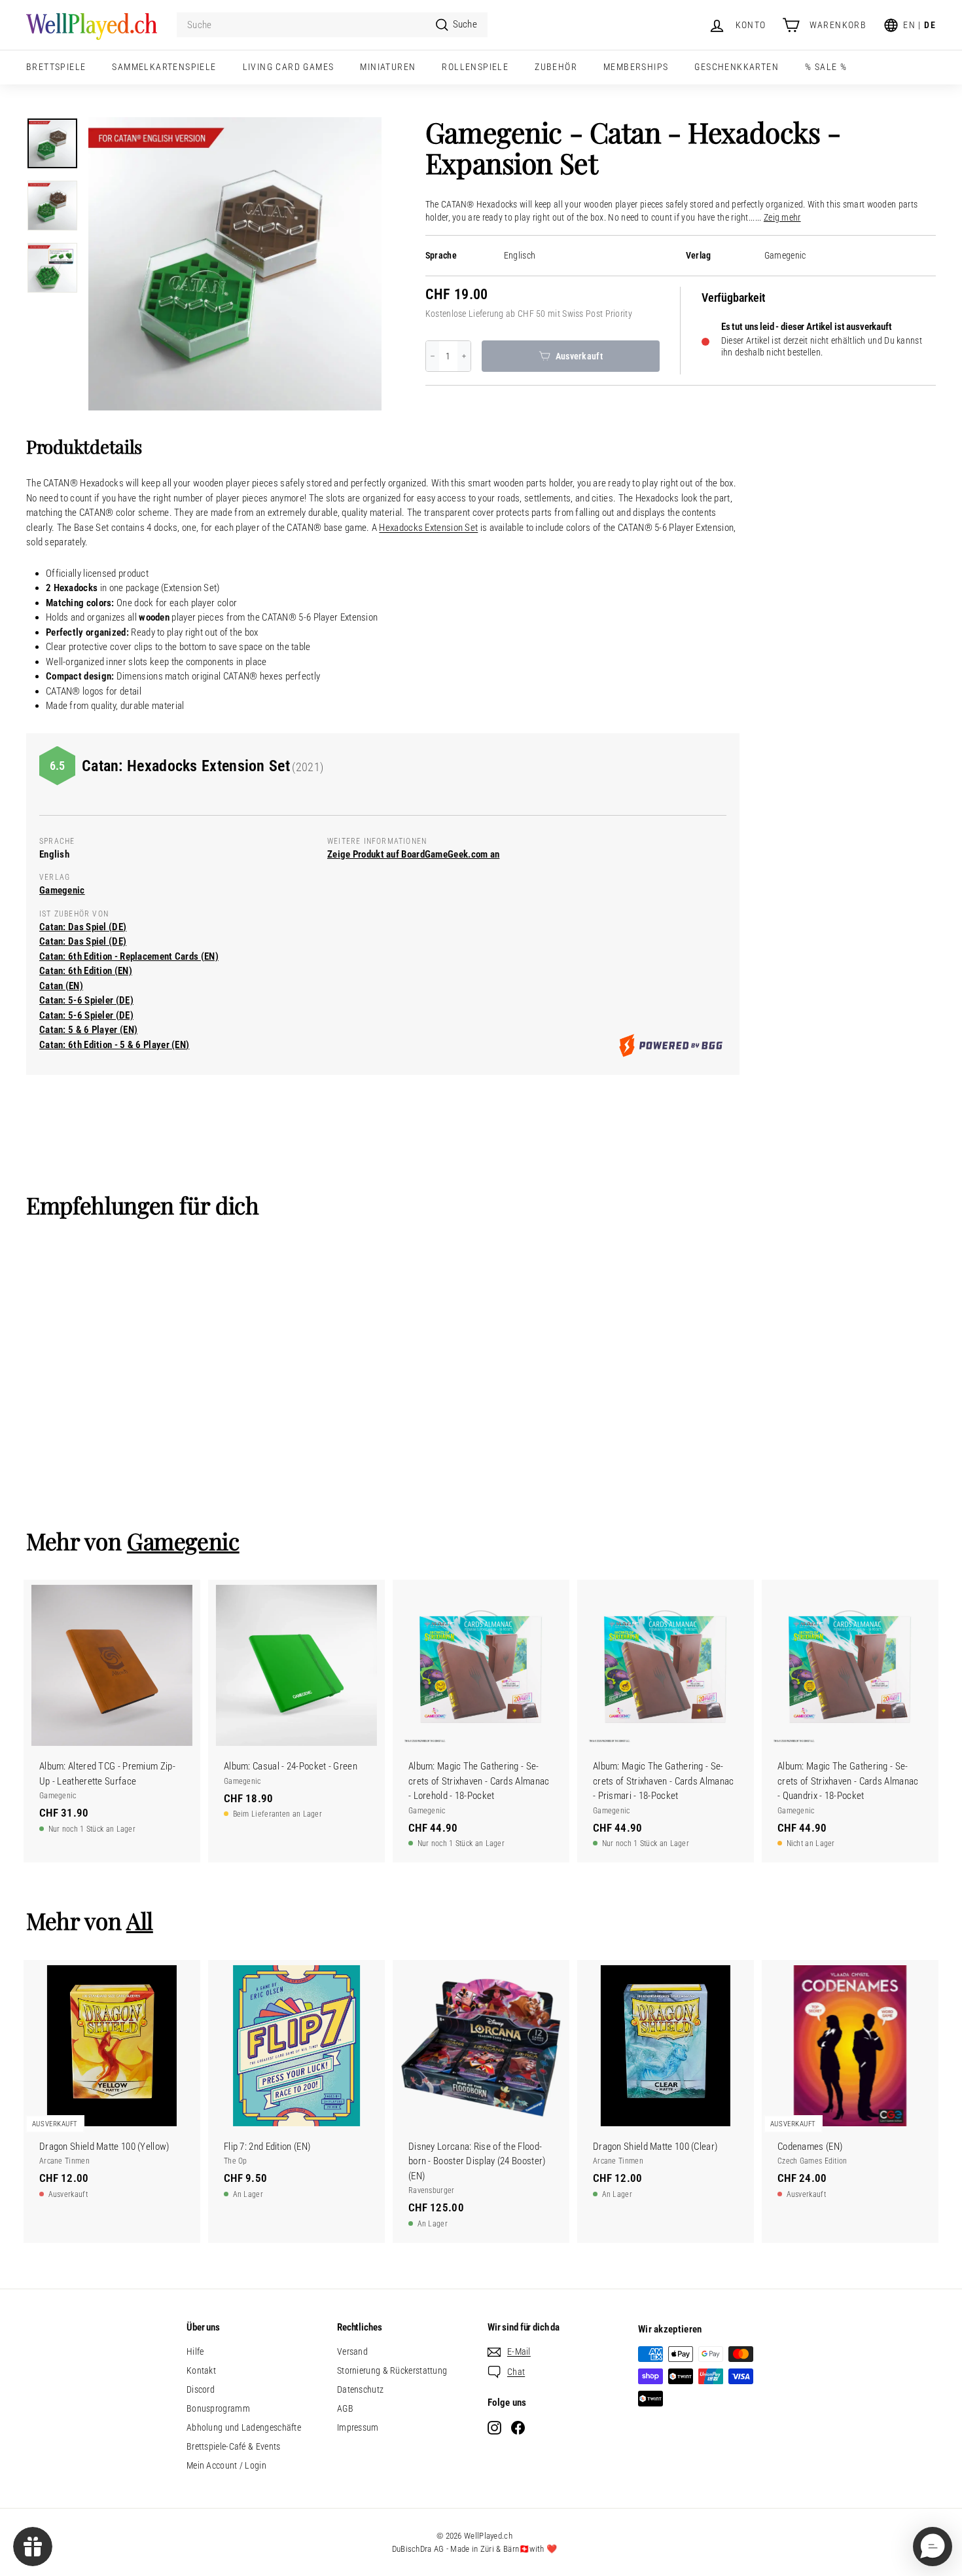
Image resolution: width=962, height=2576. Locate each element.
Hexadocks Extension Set (428, 528)
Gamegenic (785, 256)
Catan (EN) (61, 986)
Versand (352, 2351)
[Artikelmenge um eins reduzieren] (433, 356)
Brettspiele (56, 67)
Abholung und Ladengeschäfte (244, 2427)
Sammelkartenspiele (164, 67)
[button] (933, 2547)
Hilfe (195, 2351)
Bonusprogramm (218, 2408)
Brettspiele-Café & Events (234, 2446)
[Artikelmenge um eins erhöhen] (464, 356)
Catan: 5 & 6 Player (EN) (88, 1030)
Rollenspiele (475, 67)
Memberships (636, 67)
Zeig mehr (782, 218)
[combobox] (332, 25)
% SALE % (826, 67)
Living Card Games (289, 67)
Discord (201, 2389)
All (140, 1920)
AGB (345, 2408)
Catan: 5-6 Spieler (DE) (86, 1000)
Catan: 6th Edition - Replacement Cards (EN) (129, 956)
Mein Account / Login (226, 2465)
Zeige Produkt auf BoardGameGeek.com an (413, 854)
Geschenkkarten (737, 67)
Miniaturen (388, 67)
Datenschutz (360, 2389)
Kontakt (201, 2370)
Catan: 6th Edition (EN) (86, 971)
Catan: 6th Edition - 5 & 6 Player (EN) (114, 1045)
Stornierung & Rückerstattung (392, 2370)
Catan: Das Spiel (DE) (83, 927)
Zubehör (556, 67)
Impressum (358, 2427)
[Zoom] (235, 264)
